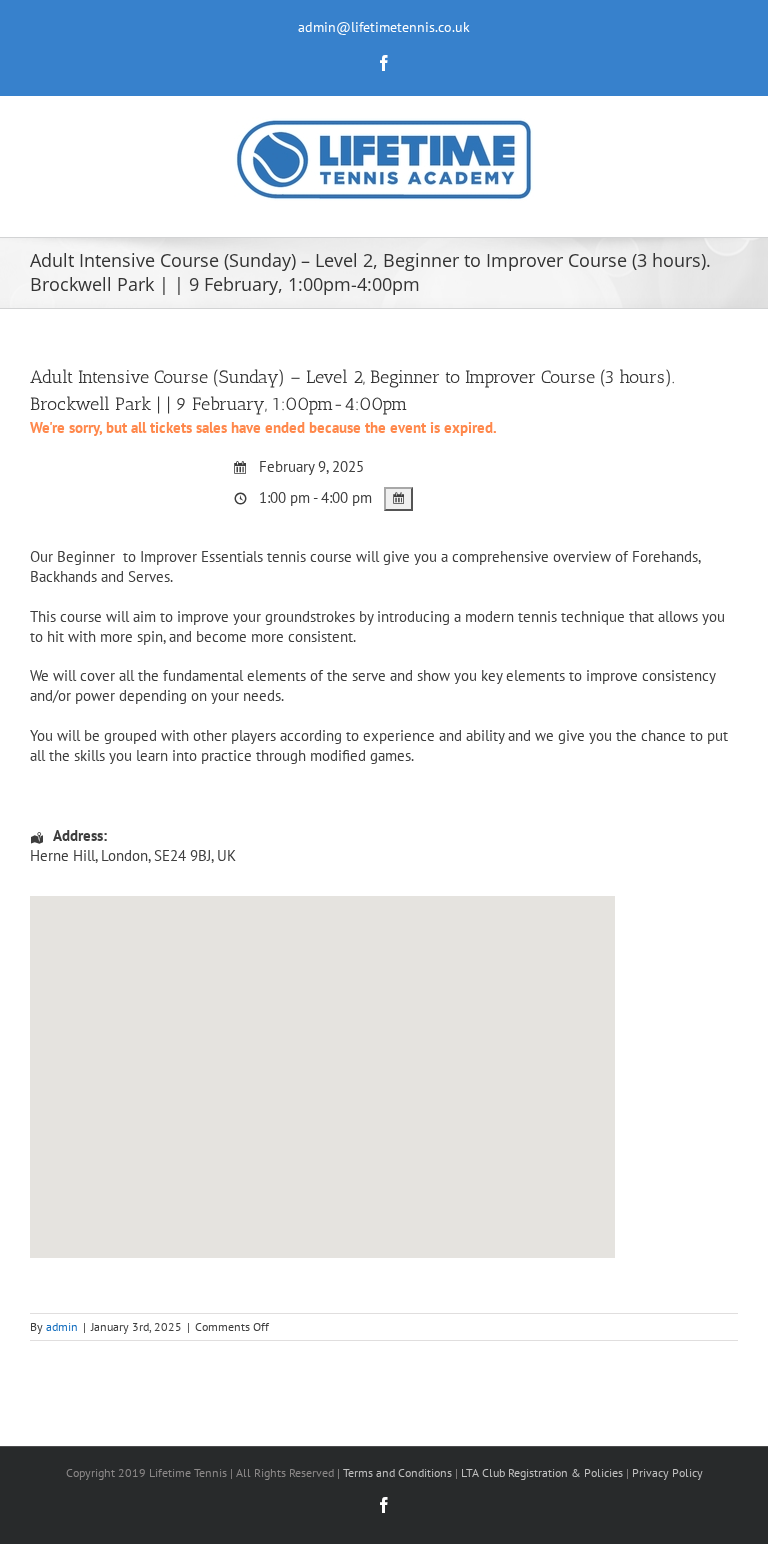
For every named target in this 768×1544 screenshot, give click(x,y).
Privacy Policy (667, 1472)
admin (62, 1326)
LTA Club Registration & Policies (543, 1472)
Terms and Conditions (397, 1472)
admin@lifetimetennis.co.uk (384, 27)
